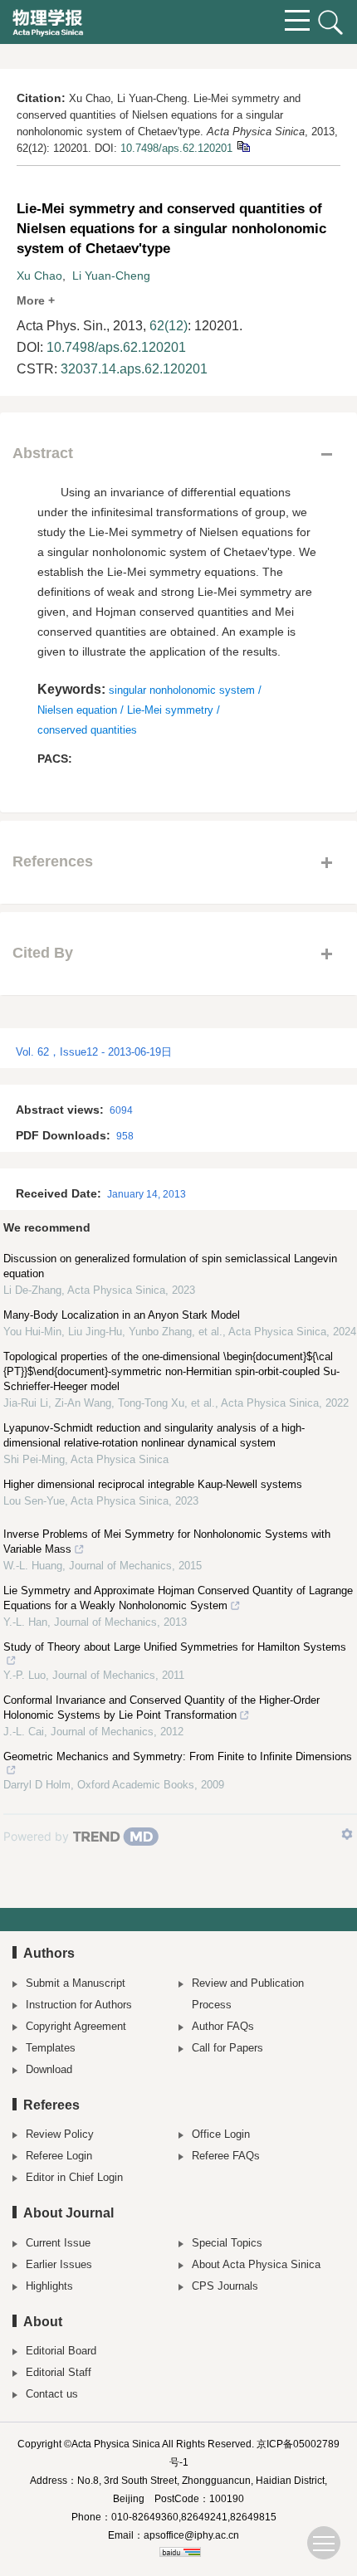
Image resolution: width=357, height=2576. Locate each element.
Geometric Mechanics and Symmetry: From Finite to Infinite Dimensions (178, 1756)
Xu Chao (39, 276)
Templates (51, 2048)
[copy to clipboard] (243, 146)
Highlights (49, 2286)
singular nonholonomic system (182, 690)
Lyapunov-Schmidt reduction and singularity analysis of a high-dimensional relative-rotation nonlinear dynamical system (154, 1435)
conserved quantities (87, 730)
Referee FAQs (226, 2156)
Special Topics (227, 2243)
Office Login (221, 2134)
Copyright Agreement (76, 2026)
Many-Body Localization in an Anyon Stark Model (122, 1315)
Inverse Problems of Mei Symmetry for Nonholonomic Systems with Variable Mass (167, 1542)
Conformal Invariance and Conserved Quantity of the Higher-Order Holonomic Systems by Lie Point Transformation (161, 1708)
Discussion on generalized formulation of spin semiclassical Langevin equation (170, 1266)
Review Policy (60, 2134)
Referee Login (59, 2156)
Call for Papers (227, 2048)
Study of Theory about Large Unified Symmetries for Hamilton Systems (175, 1647)
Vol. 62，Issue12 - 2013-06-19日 (94, 1052)
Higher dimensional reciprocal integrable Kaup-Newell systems (153, 1484)
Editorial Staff (59, 2372)
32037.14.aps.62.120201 (134, 369)
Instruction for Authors (79, 2005)
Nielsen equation (77, 710)
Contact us (52, 2394)
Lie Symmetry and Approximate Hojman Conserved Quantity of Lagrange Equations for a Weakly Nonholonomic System (178, 1598)
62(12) (169, 326)
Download (49, 2069)
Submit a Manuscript (76, 1983)
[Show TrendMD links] (347, 1834)
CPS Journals (225, 2286)
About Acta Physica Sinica (256, 2264)
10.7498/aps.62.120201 (176, 148)
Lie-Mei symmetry (170, 710)
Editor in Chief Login (74, 2177)
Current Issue (58, 2243)
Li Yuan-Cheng (111, 276)
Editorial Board (61, 2351)
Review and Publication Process (248, 1994)
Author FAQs (223, 2026)
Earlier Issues (59, 2264)
